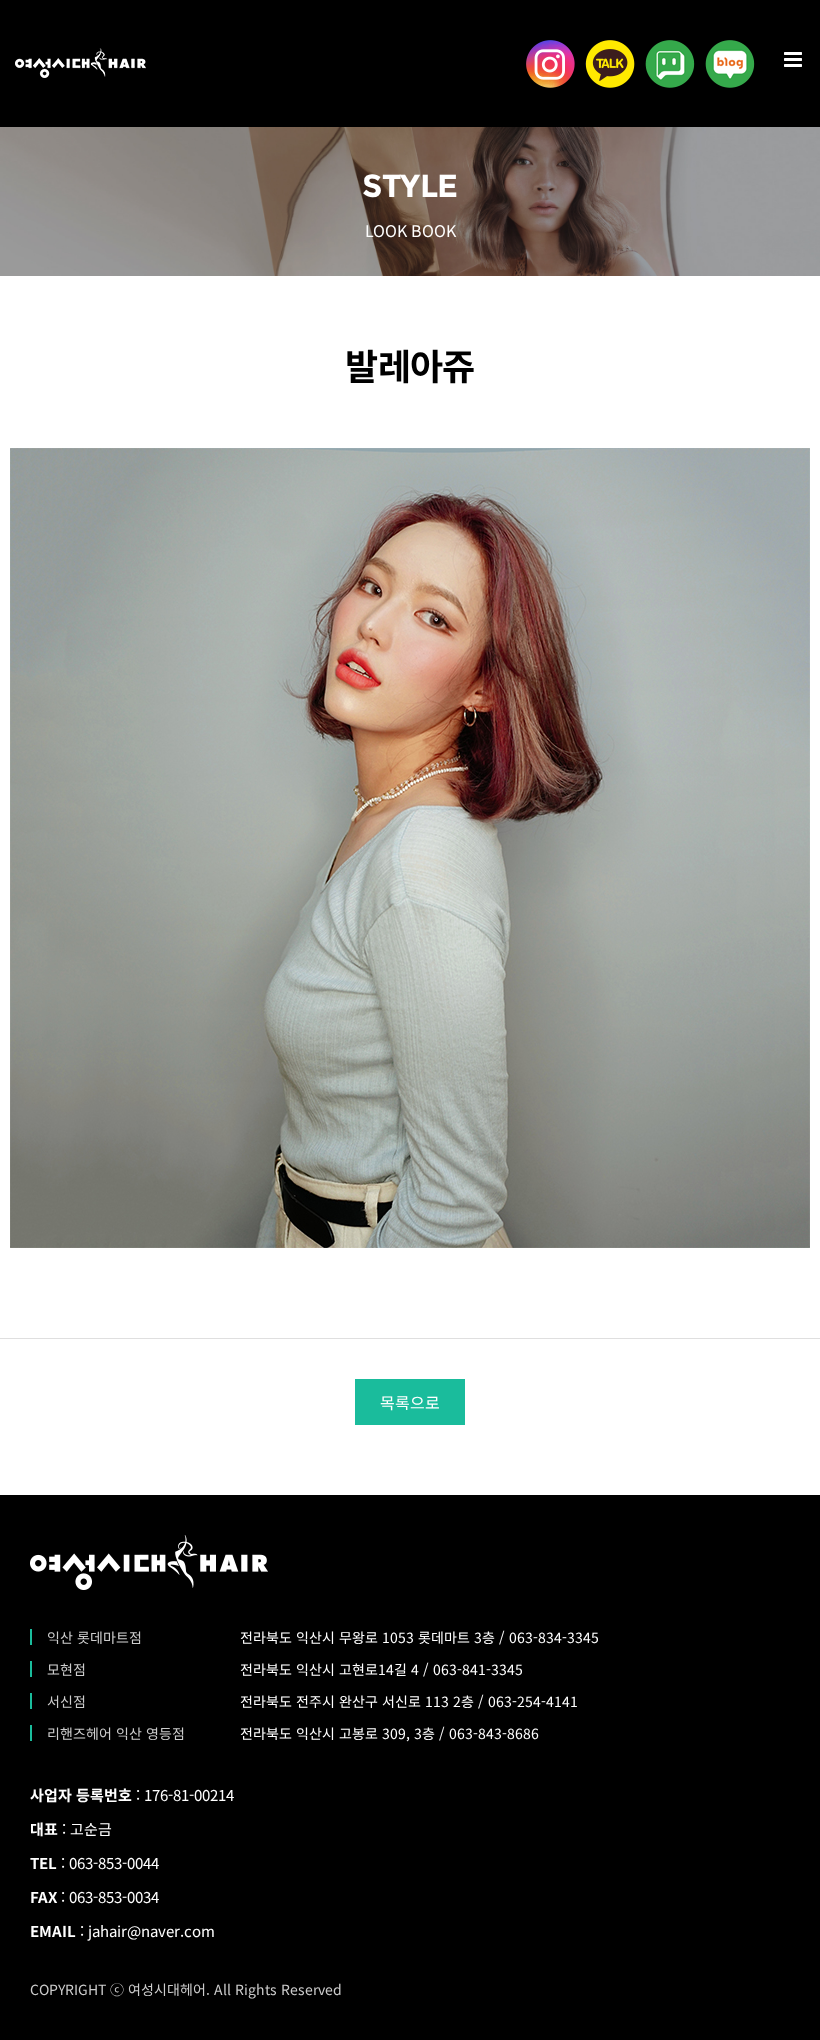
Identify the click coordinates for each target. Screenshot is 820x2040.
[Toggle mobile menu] (794, 59)
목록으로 (410, 1402)
